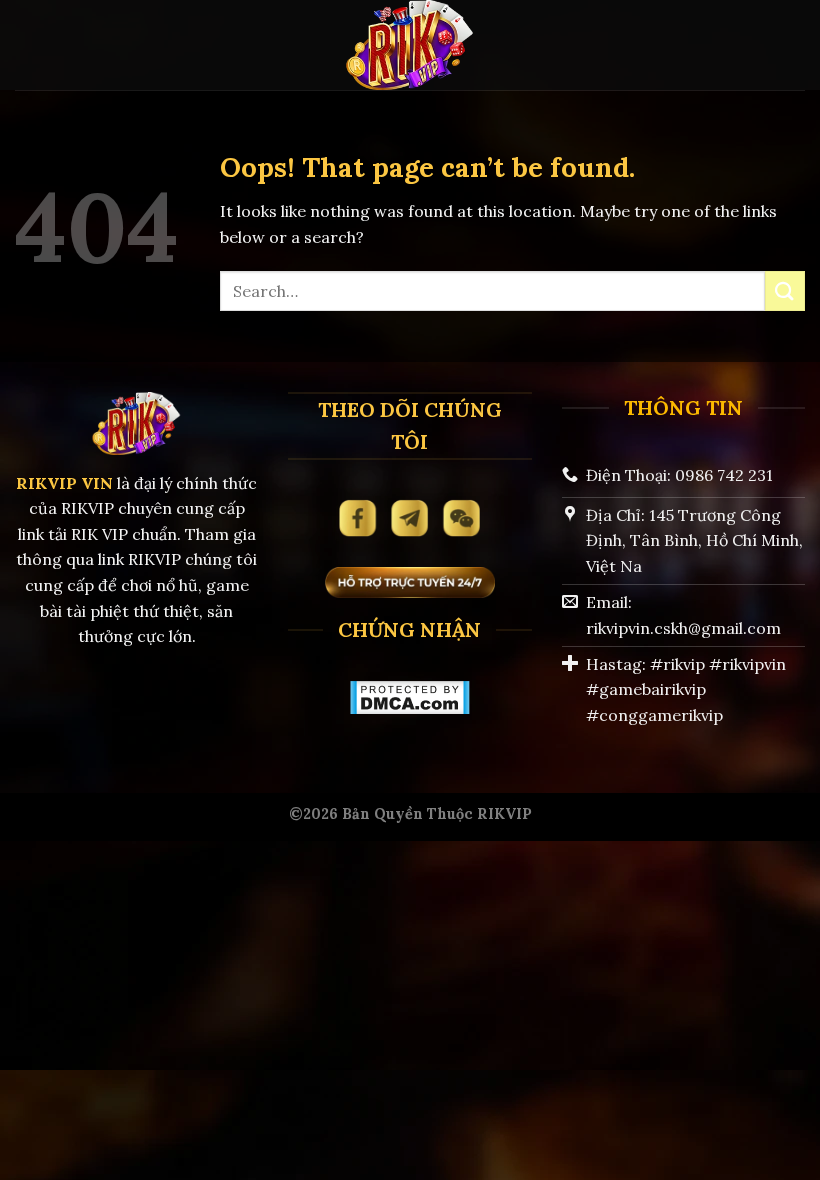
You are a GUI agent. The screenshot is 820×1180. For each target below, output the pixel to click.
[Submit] (785, 290)
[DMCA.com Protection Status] (409, 695)
